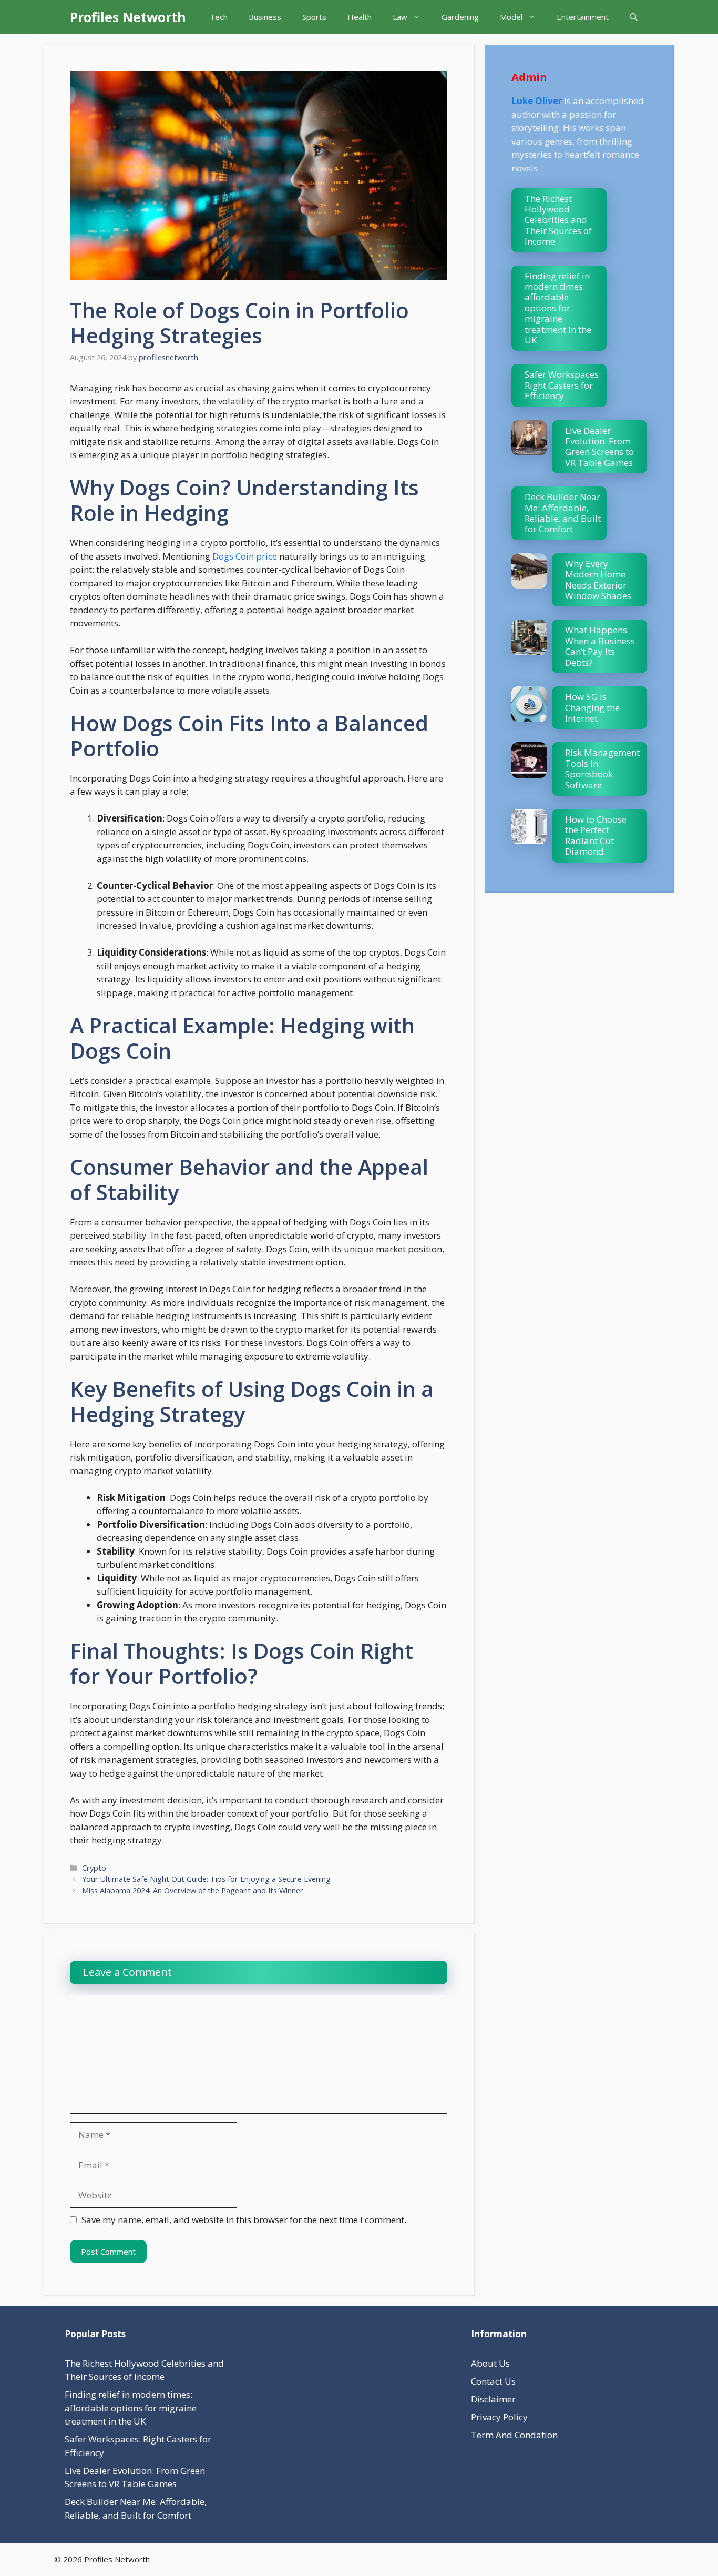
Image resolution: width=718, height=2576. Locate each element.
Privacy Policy (499, 2417)
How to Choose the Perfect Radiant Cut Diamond (596, 835)
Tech (219, 17)
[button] (634, 17)
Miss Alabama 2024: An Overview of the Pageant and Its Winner (193, 1890)
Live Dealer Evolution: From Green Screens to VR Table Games (599, 447)
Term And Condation (514, 2435)
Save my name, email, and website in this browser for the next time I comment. (244, 2220)
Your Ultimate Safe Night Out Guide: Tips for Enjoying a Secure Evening (206, 1879)
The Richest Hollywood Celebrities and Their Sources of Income (558, 220)
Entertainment (583, 17)
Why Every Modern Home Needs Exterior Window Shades (598, 580)
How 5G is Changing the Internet (592, 707)
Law (400, 17)
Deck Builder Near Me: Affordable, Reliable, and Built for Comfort (563, 513)
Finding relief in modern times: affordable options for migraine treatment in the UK (558, 308)
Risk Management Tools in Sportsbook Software (602, 768)
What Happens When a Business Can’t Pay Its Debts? (600, 646)
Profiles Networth (128, 17)
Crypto (94, 1868)
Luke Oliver (537, 101)
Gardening (460, 17)
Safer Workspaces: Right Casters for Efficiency (563, 385)
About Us (490, 2363)
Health (360, 17)
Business (265, 17)
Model (511, 17)
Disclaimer (493, 2399)
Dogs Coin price (245, 556)
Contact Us (493, 2381)
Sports (314, 17)
